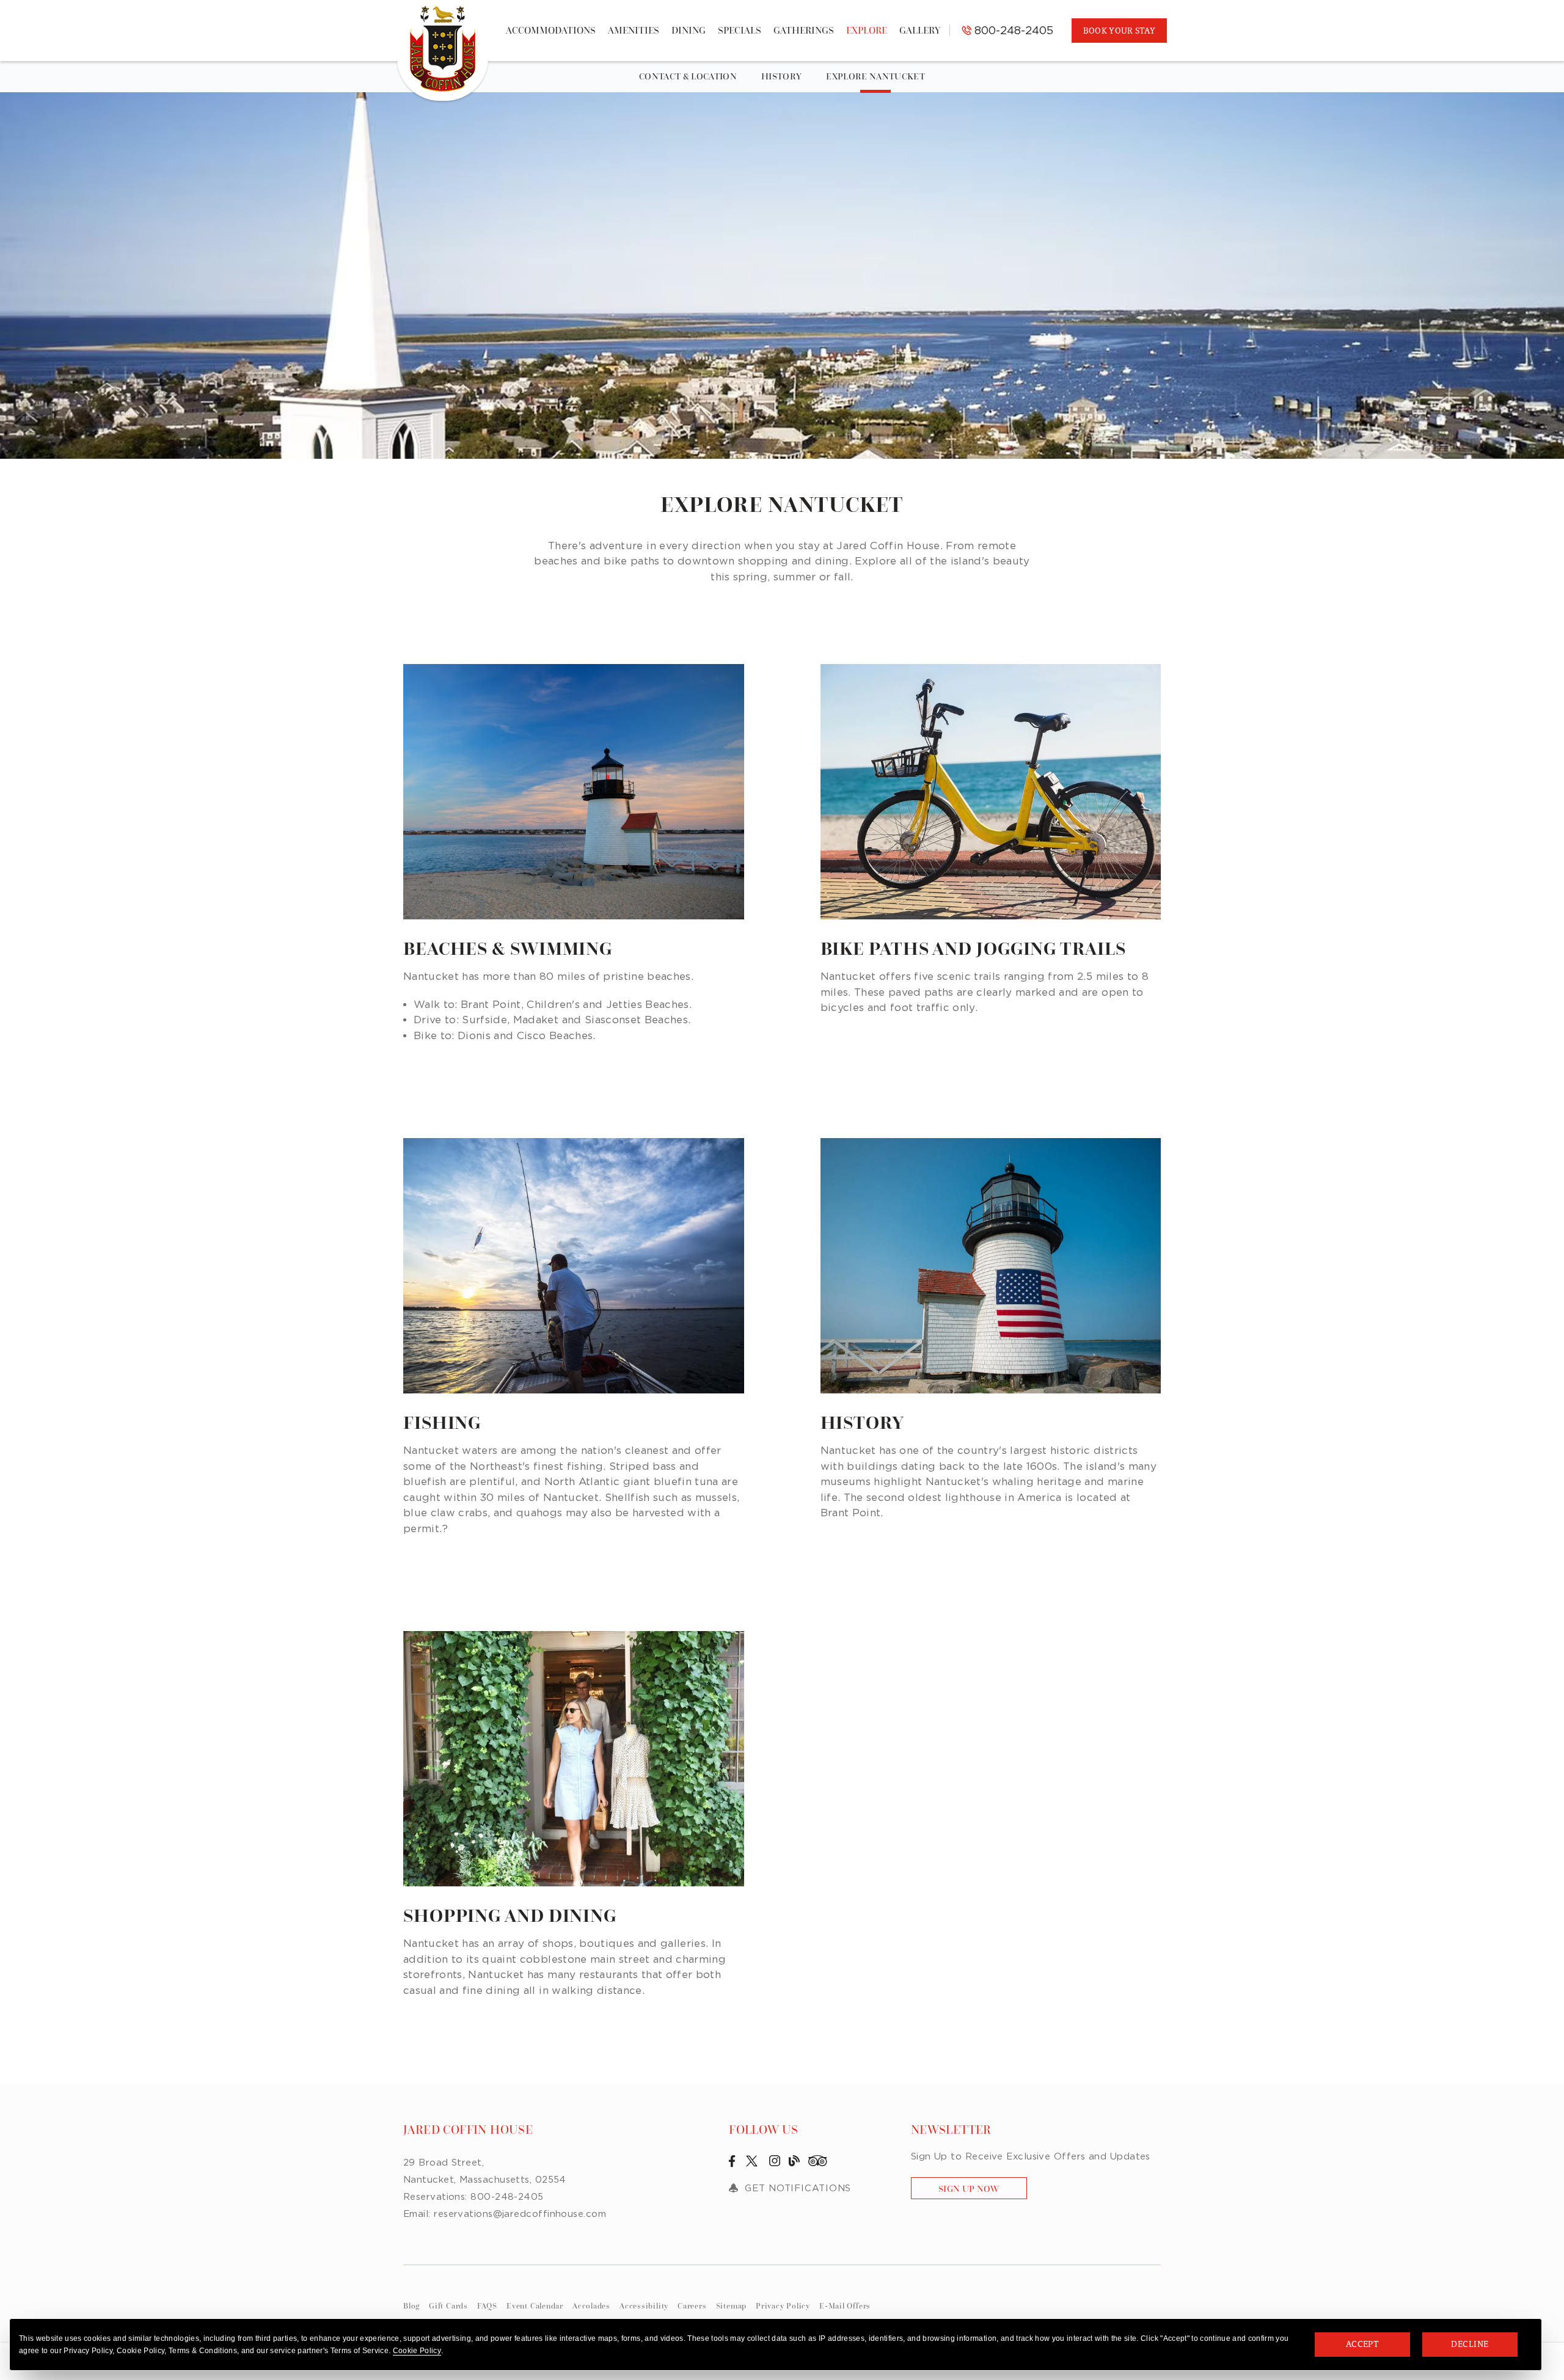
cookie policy (417, 2351)
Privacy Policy (783, 2306)
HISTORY (862, 1423)
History (781, 76)
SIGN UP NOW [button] (983, 2191)
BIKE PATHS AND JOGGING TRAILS (973, 949)
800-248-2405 (1012, 30)
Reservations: (435, 2196)
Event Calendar (535, 2306)
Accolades (591, 2306)
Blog (411, 2306)
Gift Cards (448, 2306)
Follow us (764, 2130)
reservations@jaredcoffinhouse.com (520, 2213)
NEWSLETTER (951, 2130)
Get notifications (798, 2188)
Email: (417, 2213)
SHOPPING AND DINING (510, 1916)
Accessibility (644, 2306)
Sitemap (731, 2306)
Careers (692, 2306)
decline (1470, 2344)
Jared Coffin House (468, 2130)
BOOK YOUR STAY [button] (1119, 31)
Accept (1363, 2344)
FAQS (487, 2306)
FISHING (442, 1423)
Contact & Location (688, 76)
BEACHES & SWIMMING (508, 949)
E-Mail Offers (845, 2306)
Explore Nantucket (875, 76)
